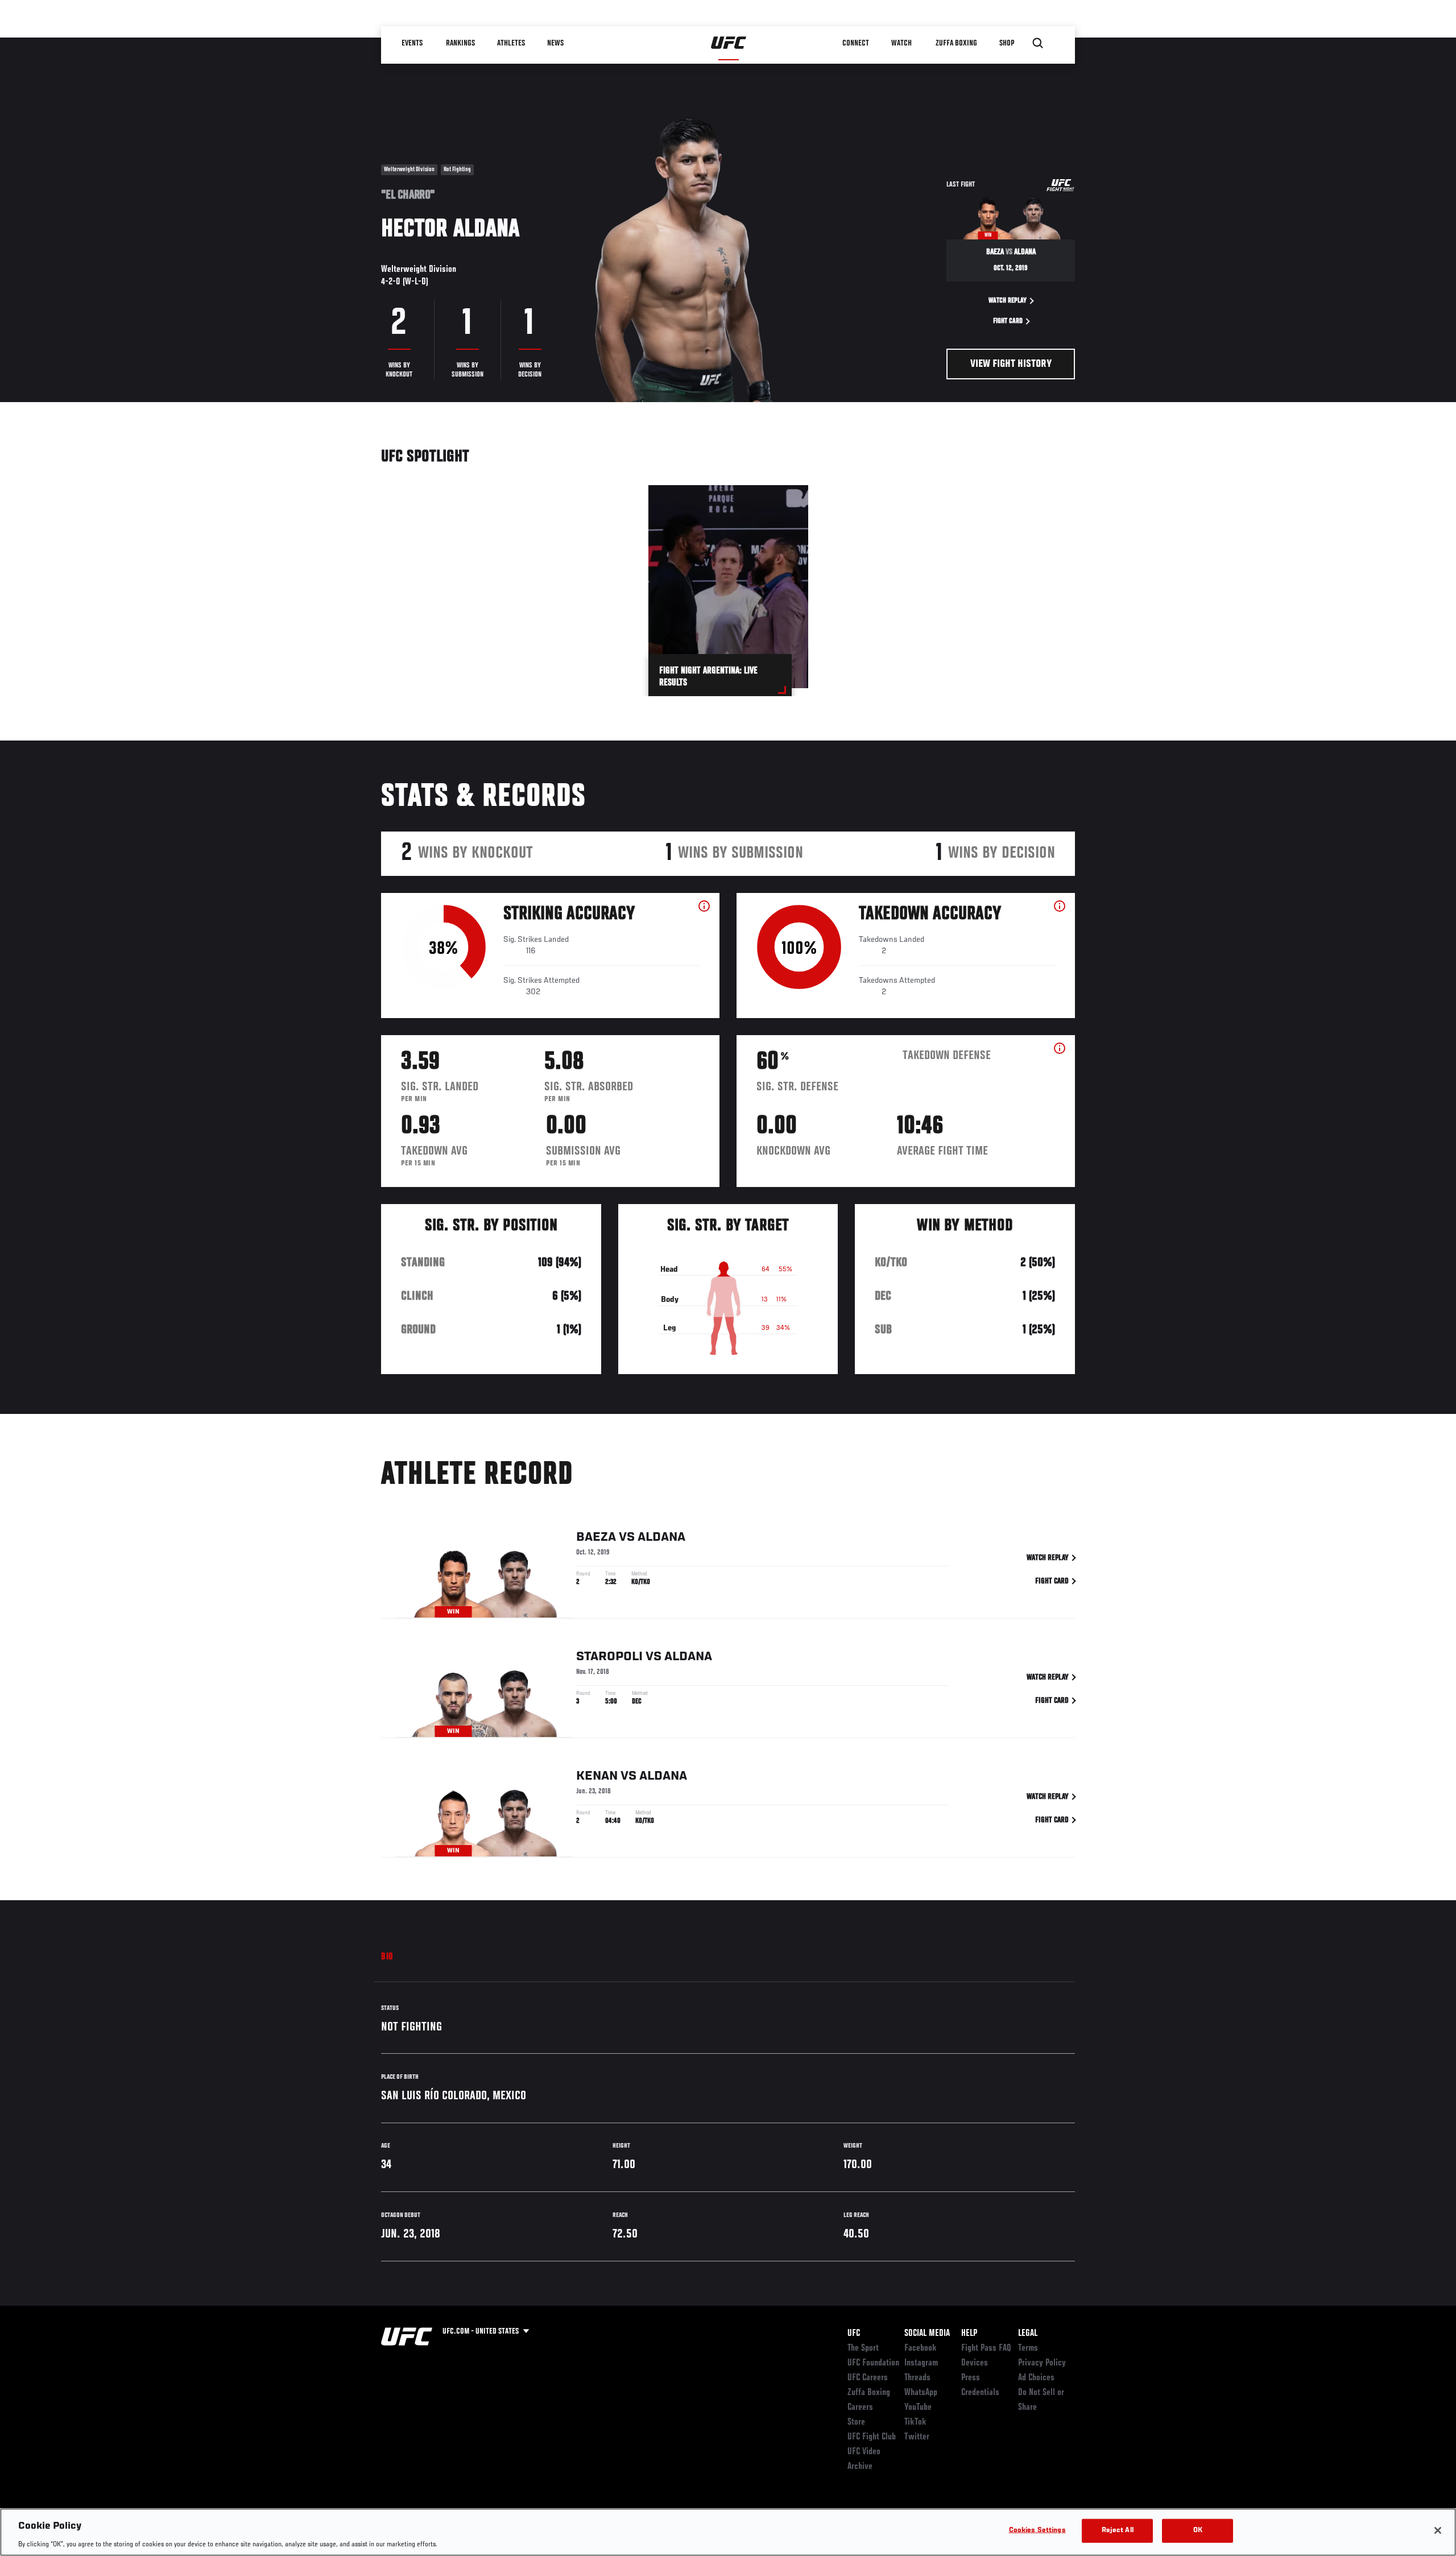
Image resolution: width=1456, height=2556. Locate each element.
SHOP (1007, 43)
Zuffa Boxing (956, 43)
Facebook (921, 2348)
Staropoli (609, 1657)
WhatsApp (921, 2393)
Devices (975, 2363)
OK (1198, 2530)
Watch (901, 43)
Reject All (1118, 2530)
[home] (729, 43)
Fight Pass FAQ (986, 2348)
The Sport (863, 2348)
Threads (917, 2378)
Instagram (921, 2363)
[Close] (1438, 2530)
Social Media (927, 2334)
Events (412, 43)
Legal (1028, 2334)
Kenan (597, 1776)
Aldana (661, 1537)
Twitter (917, 2437)
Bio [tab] (387, 1957)
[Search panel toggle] (1038, 43)
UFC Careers (868, 2378)
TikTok (915, 2422)
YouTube (918, 2408)
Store (856, 2422)
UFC (854, 2334)
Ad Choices (1036, 2378)
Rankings (460, 43)
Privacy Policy (1042, 2363)
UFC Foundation (873, 2363)
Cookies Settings (1037, 2530)
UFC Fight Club (872, 2437)
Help (969, 2334)
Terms (1028, 2348)
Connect (856, 43)
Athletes (511, 43)
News (555, 43)
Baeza (596, 1537)
